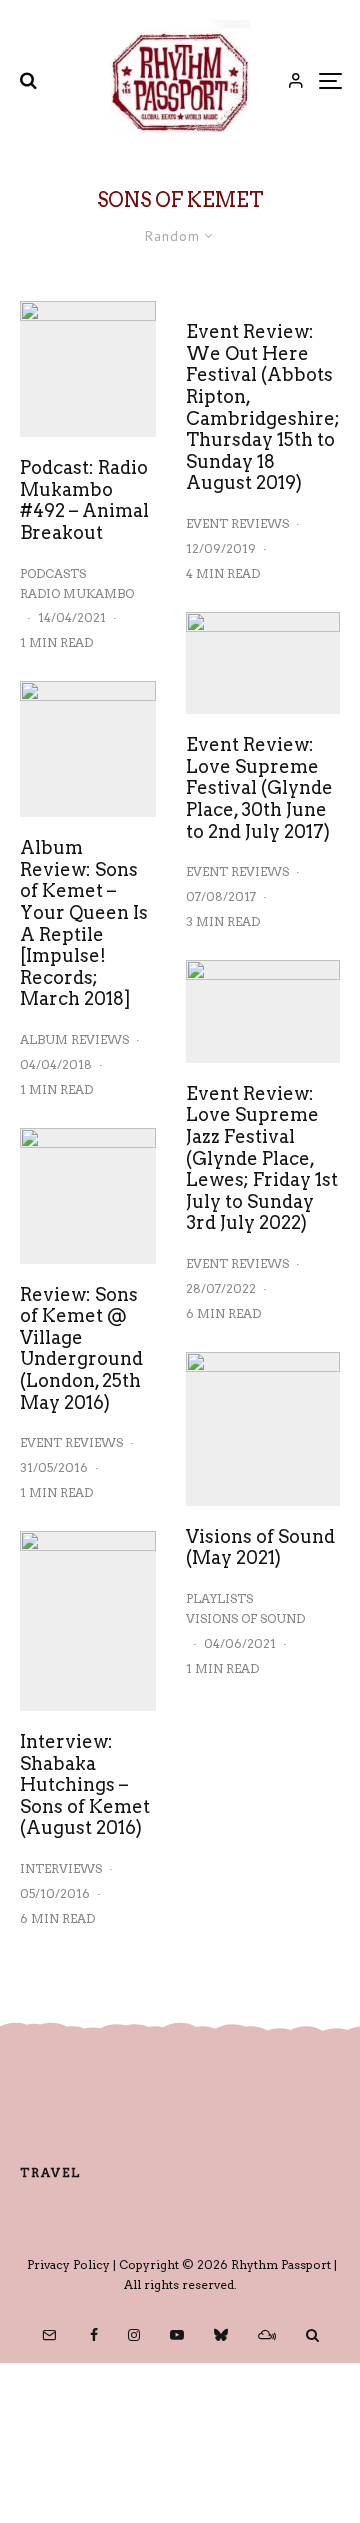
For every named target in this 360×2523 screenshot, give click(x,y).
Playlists (219, 1598)
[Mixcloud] (267, 2335)
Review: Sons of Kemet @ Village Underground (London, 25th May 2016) (81, 1348)
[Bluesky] (221, 2335)
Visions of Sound (245, 1618)
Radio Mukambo (77, 593)
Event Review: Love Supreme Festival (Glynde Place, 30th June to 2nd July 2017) (259, 787)
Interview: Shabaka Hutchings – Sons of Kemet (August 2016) (85, 1784)
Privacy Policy (68, 2264)
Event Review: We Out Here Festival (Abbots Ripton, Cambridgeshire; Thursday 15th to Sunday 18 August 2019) (263, 407)
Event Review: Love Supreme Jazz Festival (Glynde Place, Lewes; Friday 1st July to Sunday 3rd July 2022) (262, 1158)
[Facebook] (94, 2335)
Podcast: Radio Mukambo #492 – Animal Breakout (84, 500)
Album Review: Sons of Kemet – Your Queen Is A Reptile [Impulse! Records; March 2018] (84, 923)
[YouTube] (177, 2335)
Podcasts (53, 573)
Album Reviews (74, 1039)
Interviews (61, 1868)
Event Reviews (71, 1442)
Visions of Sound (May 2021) (260, 1547)
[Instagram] (134, 2335)
